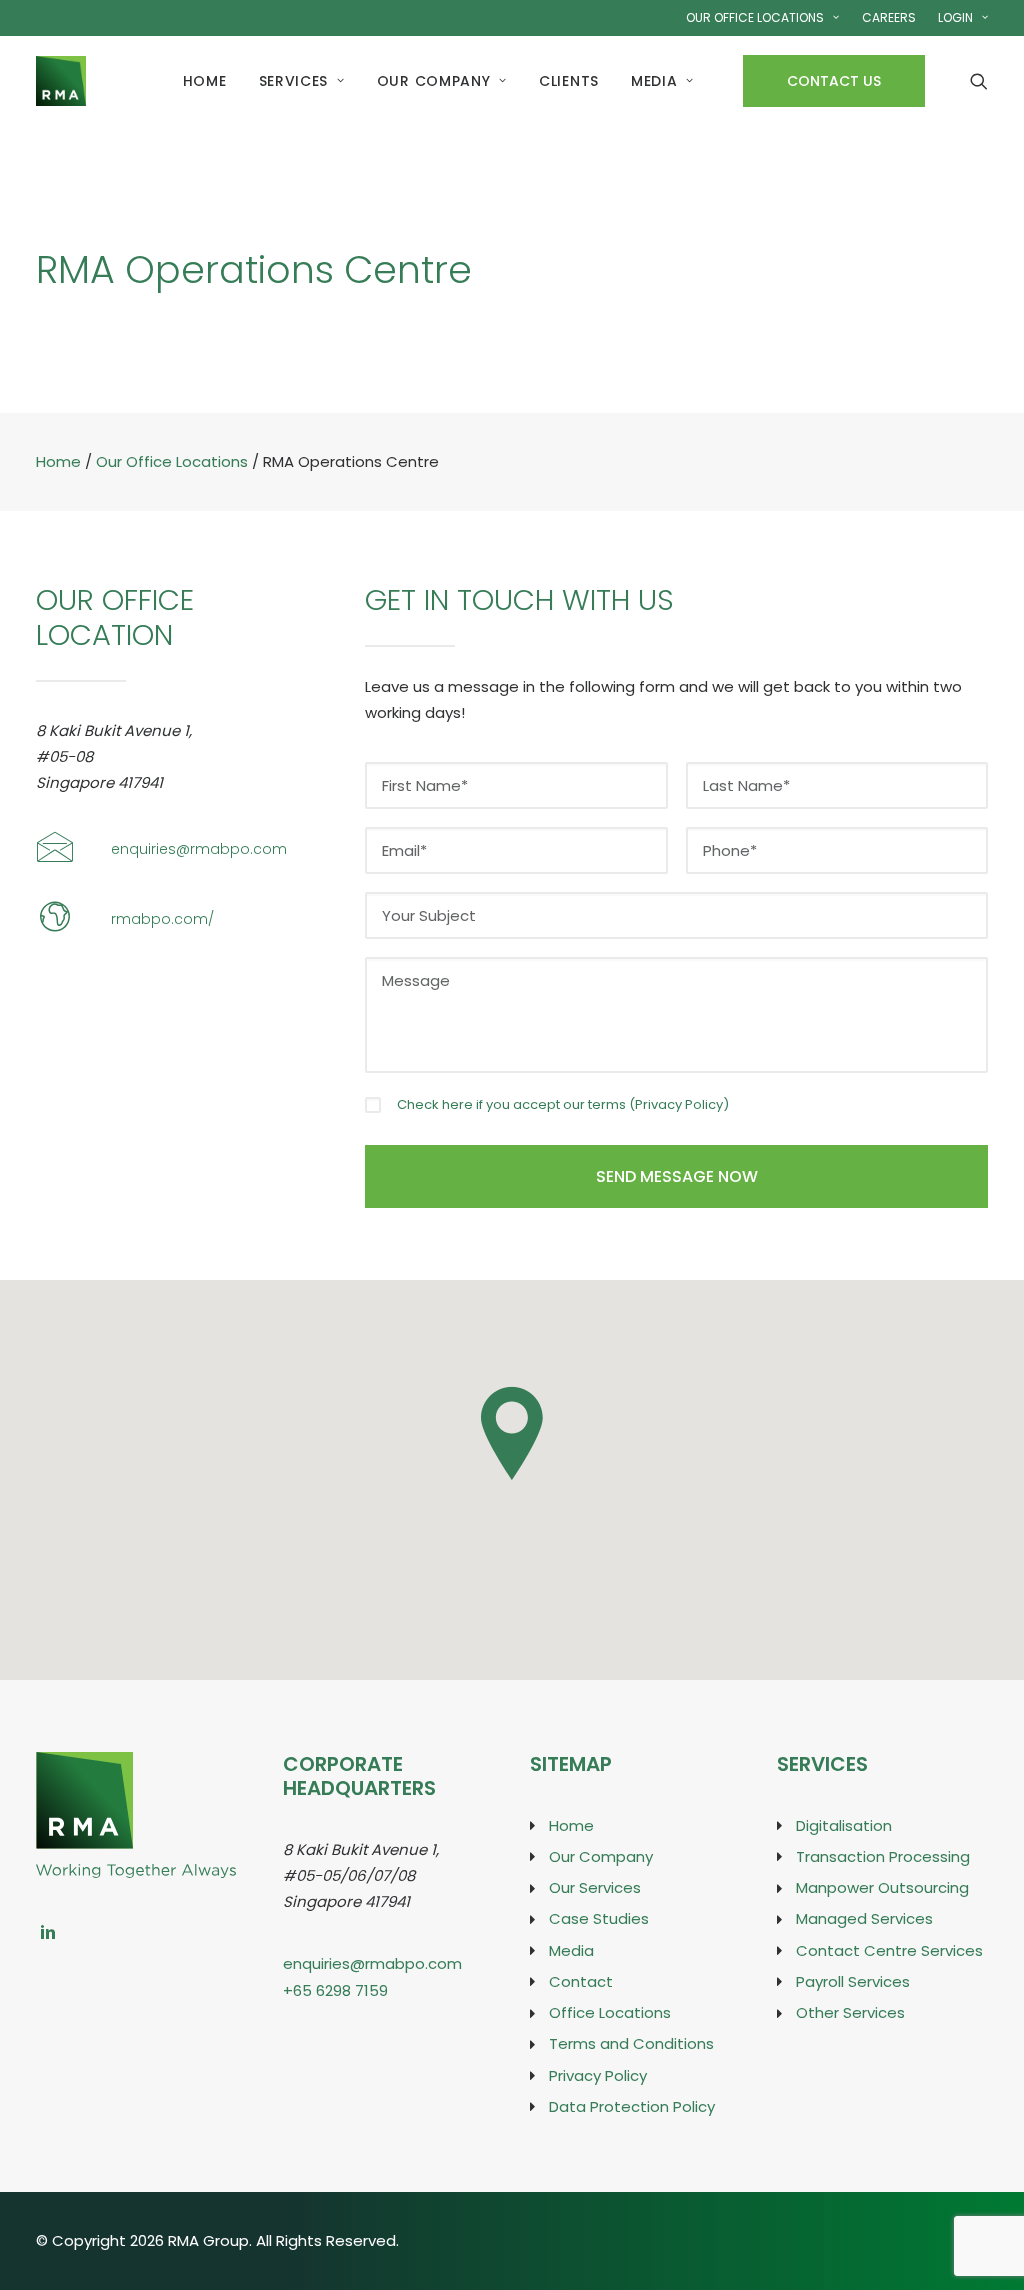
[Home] (136, 1763)
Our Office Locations (755, 17)
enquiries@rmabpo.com (199, 849)
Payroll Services (853, 1981)
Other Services (850, 2012)
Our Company (434, 81)
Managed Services (864, 1918)
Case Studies (599, 1918)
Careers (889, 17)
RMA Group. (210, 2240)
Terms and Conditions (631, 2043)
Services (294, 81)
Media (654, 81)
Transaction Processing (883, 1856)
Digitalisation (844, 1825)
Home (205, 81)
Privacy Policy (679, 1104)
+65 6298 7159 (335, 1990)
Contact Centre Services (889, 1950)
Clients (569, 81)
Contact (581, 1981)
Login (955, 17)
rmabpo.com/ (162, 919)
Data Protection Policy (632, 2106)
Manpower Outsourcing (882, 1887)
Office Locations (610, 2012)
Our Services (595, 1887)
